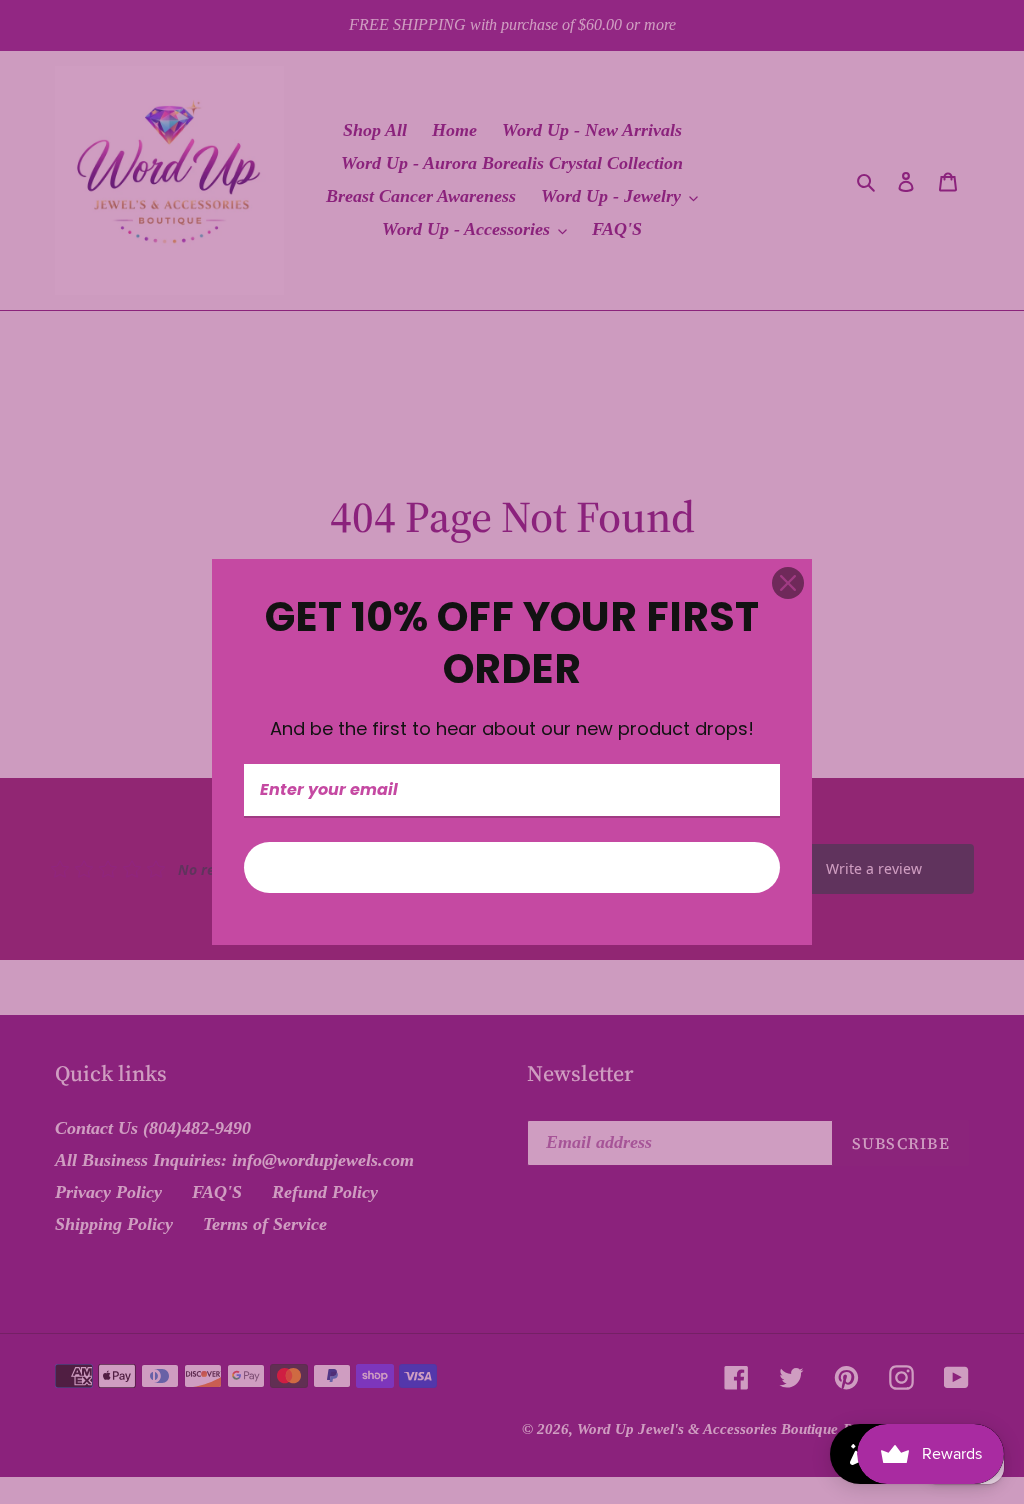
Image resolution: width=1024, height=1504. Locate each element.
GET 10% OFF (512, 867)
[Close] (788, 583)
